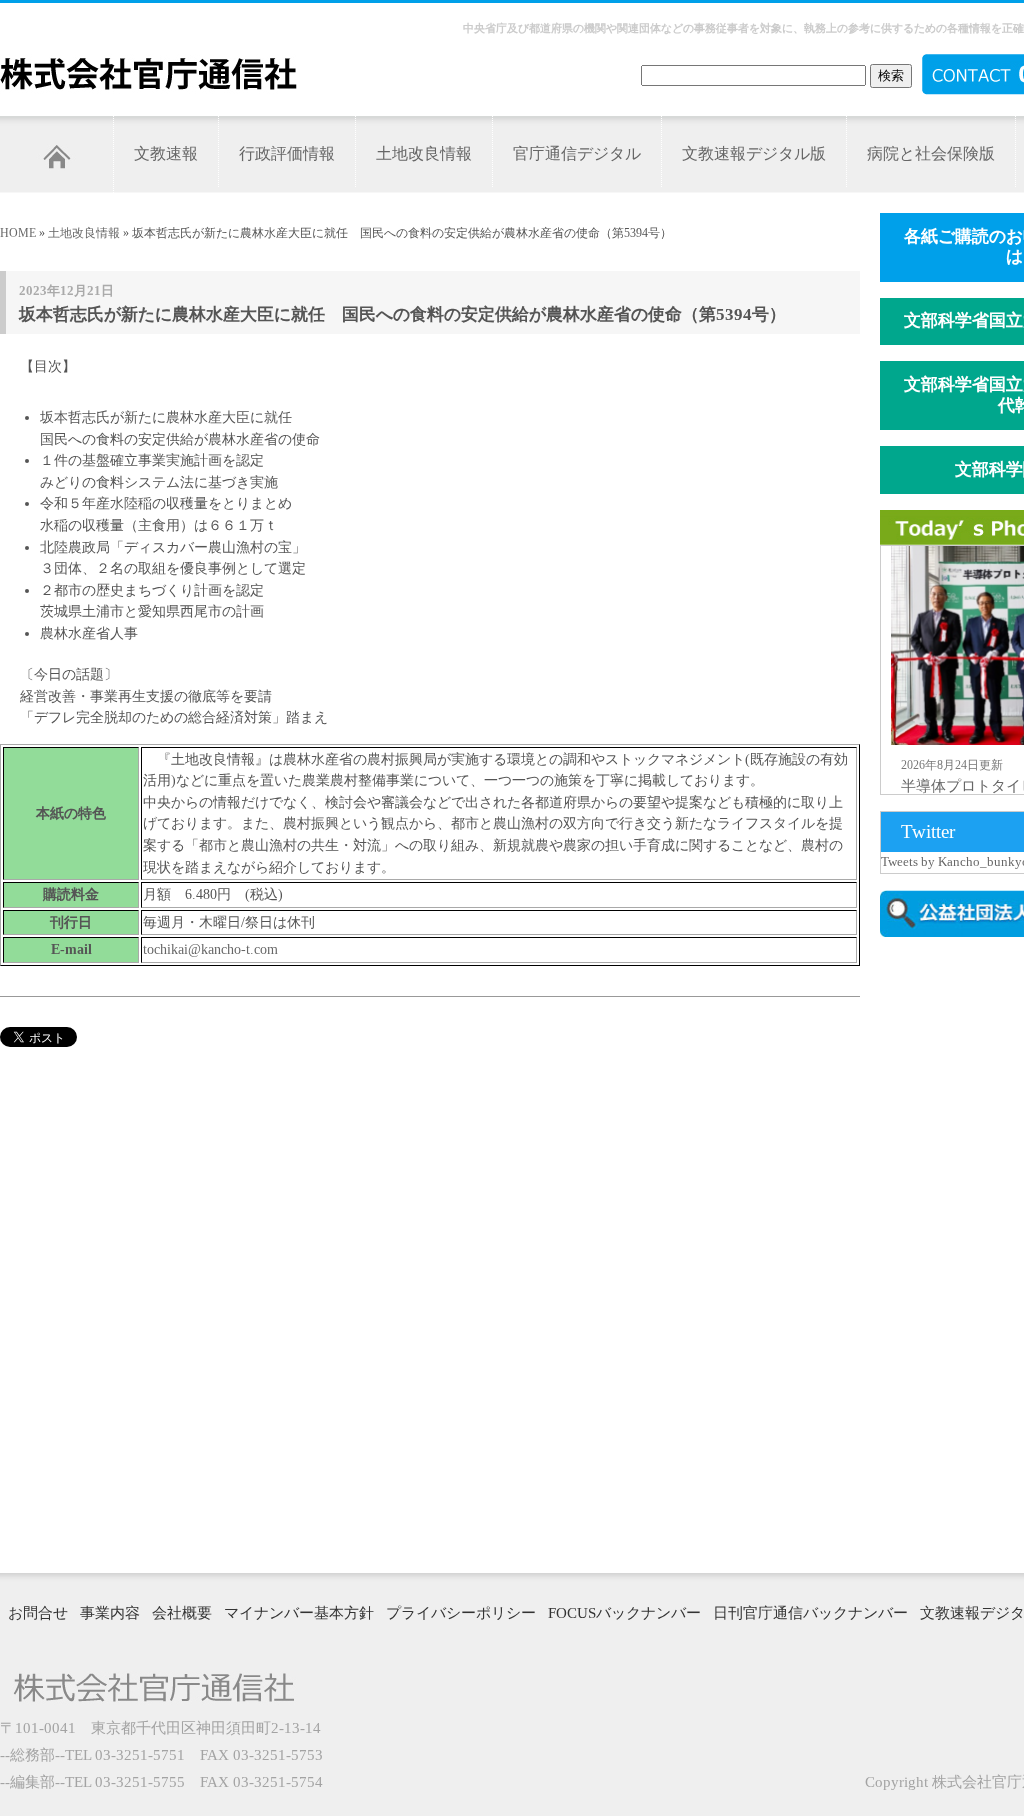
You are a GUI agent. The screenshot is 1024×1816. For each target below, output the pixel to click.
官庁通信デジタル (577, 153)
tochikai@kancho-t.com (210, 949)
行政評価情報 (287, 153)
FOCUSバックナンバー (624, 1613)
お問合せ (38, 1613)
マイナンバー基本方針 (299, 1613)
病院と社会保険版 (931, 153)
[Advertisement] (952, 1253)
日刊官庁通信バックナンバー (810, 1613)
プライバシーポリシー (461, 1613)
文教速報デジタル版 (754, 153)
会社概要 (182, 1613)
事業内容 (110, 1613)
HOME (18, 233)
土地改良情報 (424, 153)
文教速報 (166, 153)
